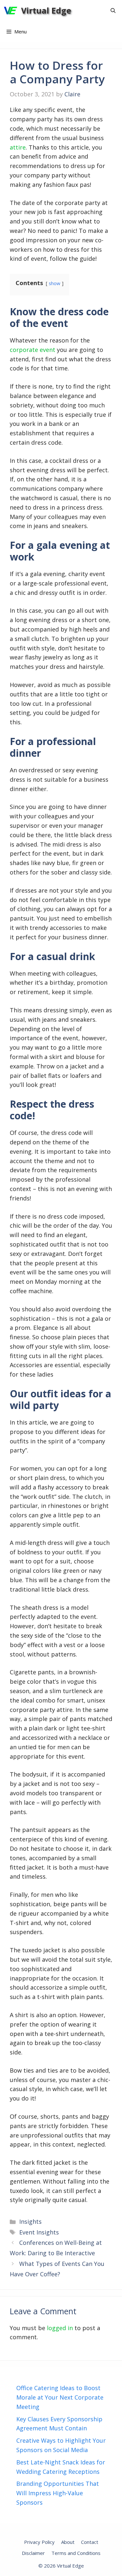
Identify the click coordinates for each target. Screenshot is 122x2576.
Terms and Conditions (76, 2553)
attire (18, 147)
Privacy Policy (39, 2542)
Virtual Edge (46, 10)
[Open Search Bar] (113, 11)
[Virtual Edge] (11, 11)
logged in (60, 2328)
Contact (90, 2542)
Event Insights (39, 2232)
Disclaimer (33, 2553)
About (68, 2542)
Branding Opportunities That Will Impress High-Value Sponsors (58, 2493)
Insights (30, 2221)
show (54, 283)
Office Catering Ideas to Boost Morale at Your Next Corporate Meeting (60, 2397)
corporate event (33, 350)
